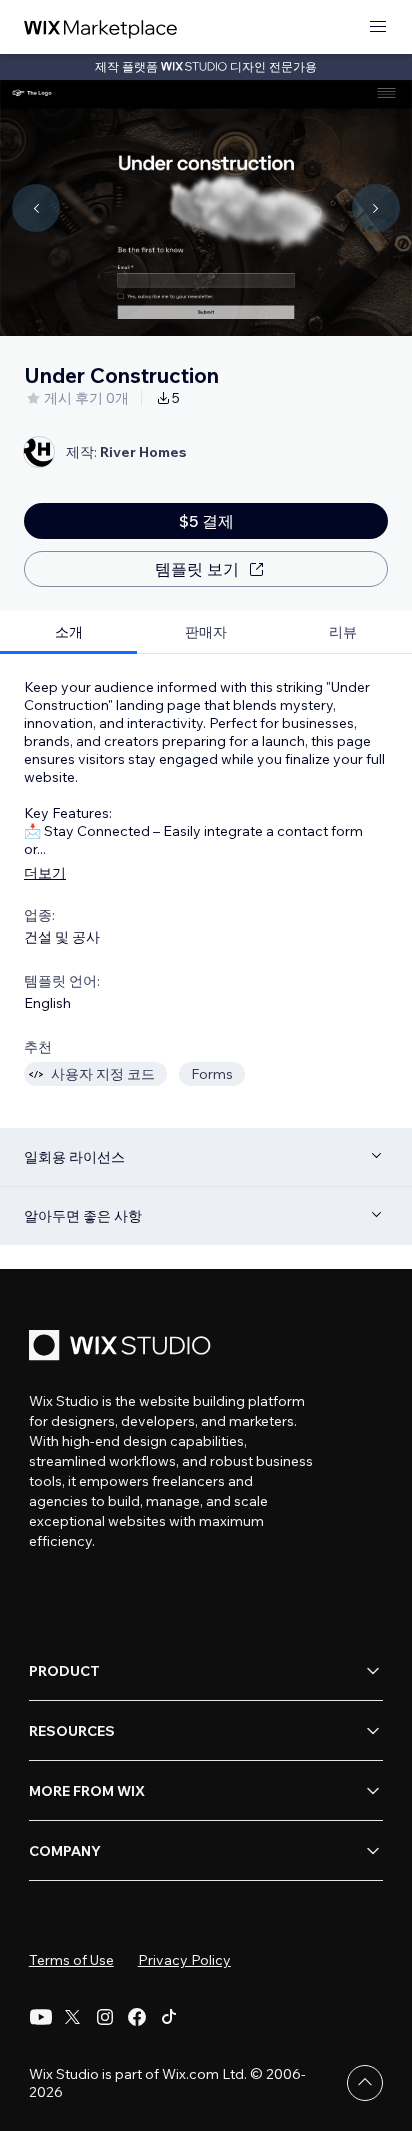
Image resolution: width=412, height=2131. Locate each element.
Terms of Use (71, 1960)
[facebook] (137, 2017)
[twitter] (73, 2017)
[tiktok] (169, 2017)
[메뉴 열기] (378, 27)
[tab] (68, 632)
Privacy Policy (184, 1960)
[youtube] (41, 2017)
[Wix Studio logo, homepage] (123, 1347)
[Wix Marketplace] (101, 27)
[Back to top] (365, 2083)
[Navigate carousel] (36, 208)
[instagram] (105, 2017)
